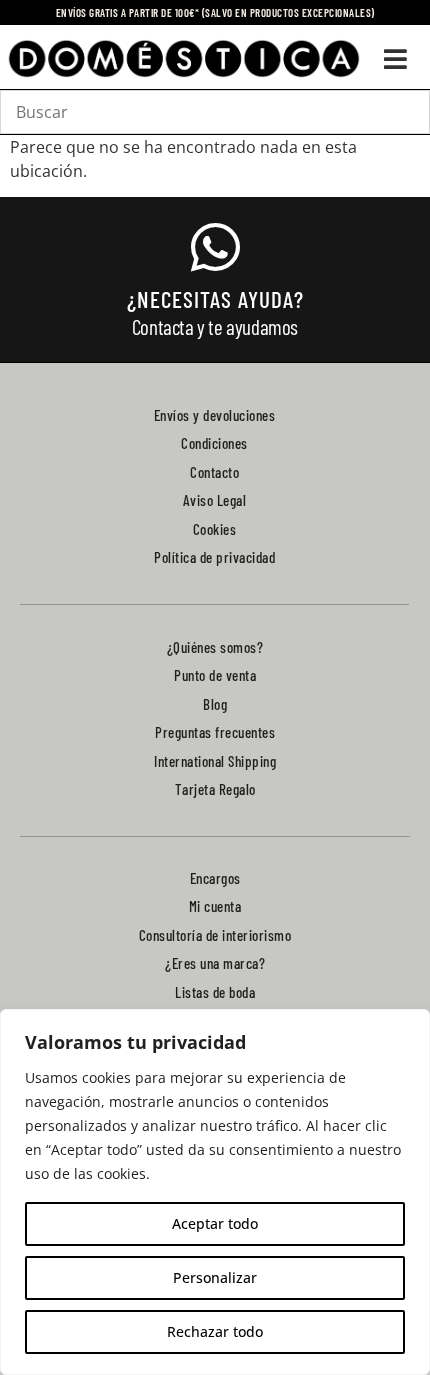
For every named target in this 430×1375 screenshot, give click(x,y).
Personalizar (215, 1277)
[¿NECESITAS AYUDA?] (215, 247)
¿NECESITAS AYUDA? (215, 299)
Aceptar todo (215, 1223)
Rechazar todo (215, 1331)
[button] (395, 59)
